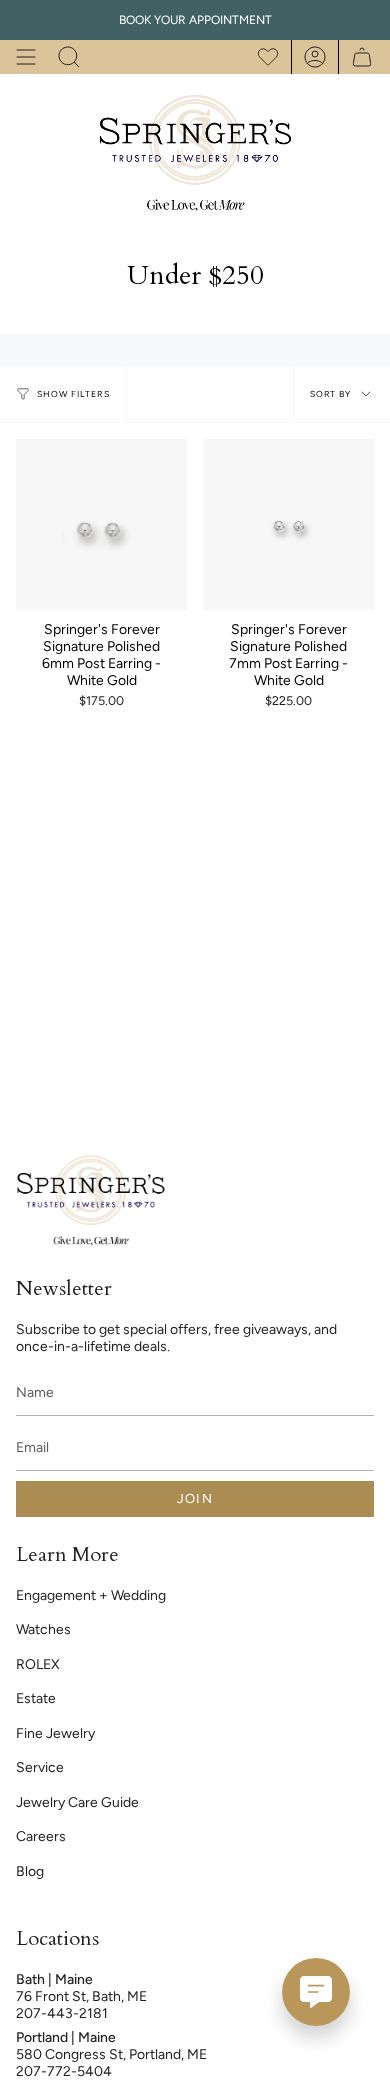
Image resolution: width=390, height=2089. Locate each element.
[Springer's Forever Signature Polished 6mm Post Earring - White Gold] (101, 524)
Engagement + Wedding (91, 1595)
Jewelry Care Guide (77, 1802)
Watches (43, 1629)
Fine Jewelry (55, 1733)
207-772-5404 (64, 2071)
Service (40, 1767)
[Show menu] (26, 57)
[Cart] (356, 57)
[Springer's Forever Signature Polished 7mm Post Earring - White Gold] (288, 524)
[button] (69, 57)
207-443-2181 (62, 2013)
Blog (30, 1871)
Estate (36, 1698)
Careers (41, 1836)
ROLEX (38, 1664)
